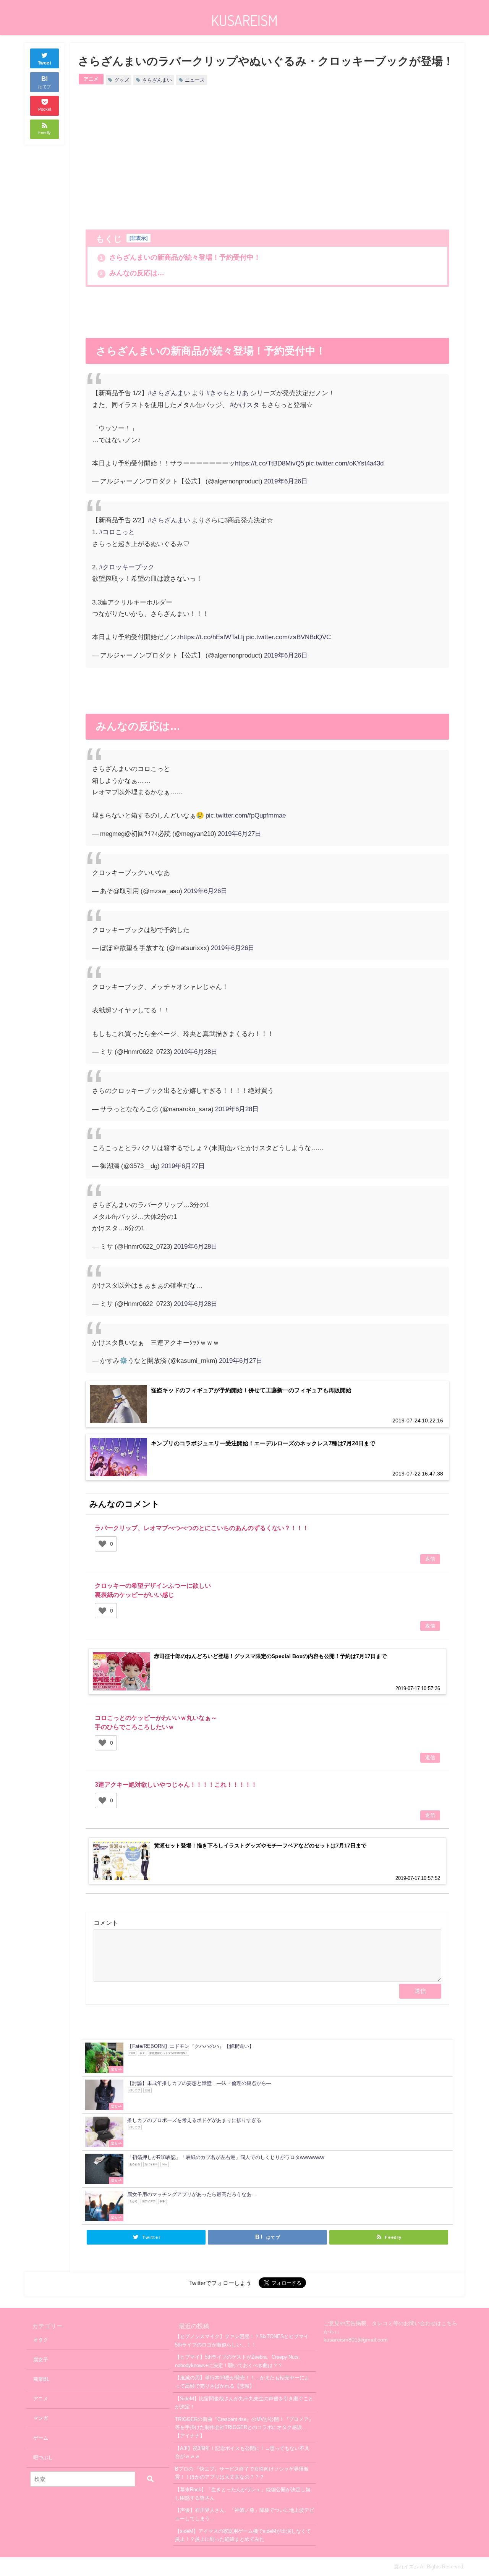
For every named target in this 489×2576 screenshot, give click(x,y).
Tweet (45, 63)
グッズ (122, 80)
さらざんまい (157, 80)
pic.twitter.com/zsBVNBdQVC (288, 637)
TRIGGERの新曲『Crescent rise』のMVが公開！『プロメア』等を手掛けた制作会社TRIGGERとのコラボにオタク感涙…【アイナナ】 (244, 2427)
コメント (106, 1923)
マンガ (41, 2418)
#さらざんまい (169, 393)
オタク (41, 2340)
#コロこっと (117, 532)
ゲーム (41, 2438)
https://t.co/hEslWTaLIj (212, 637)
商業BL (41, 2379)
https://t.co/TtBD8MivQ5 (270, 463)
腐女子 (41, 2360)
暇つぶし (43, 2457)
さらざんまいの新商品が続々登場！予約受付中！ (180, 257)
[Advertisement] (176, 159)
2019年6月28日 (196, 1051)
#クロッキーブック (127, 567)
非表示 (138, 238)
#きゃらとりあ (227, 393)
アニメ (91, 79)
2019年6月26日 (286, 481)
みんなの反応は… (132, 273)
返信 (430, 1559)
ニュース (195, 80)
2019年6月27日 (240, 833)
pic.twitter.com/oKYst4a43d (345, 463)
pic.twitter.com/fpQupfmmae (246, 815)
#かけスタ (245, 405)
